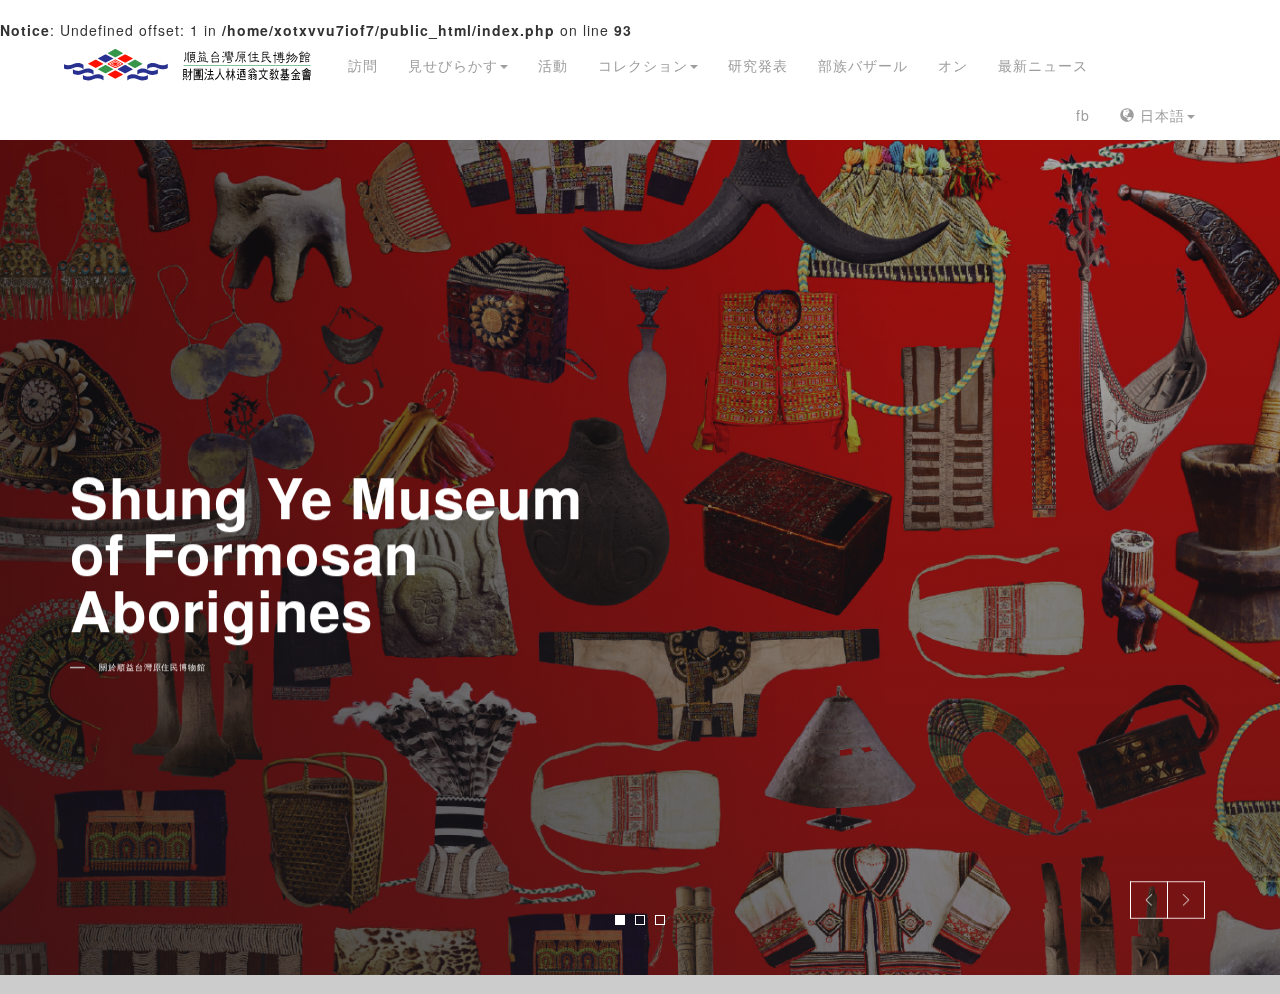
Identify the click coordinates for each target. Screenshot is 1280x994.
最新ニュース (1043, 65)
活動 (553, 65)
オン (953, 65)
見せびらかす (453, 65)
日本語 (1160, 115)
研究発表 (758, 65)
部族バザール (863, 65)
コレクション (643, 65)
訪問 (363, 65)
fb (1083, 115)
